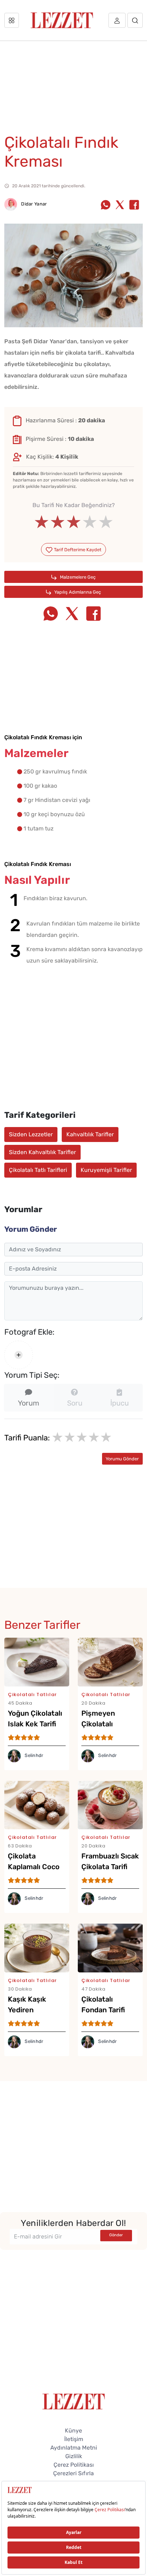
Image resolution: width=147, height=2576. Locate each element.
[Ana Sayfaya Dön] (74, 2401)
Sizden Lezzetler (31, 1134)
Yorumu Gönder (122, 1459)
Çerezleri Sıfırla (73, 2473)
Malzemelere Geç (77, 577)
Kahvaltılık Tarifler (90, 1134)
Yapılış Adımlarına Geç (77, 592)
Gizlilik (74, 2456)
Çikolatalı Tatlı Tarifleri (38, 1170)
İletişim (74, 2439)
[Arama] (135, 20)
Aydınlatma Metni (74, 2448)
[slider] (74, 522)
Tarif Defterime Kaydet (77, 550)
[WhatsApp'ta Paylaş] (106, 205)
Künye (73, 2431)
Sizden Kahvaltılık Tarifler (42, 1152)
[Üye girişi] (117, 20)
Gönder (116, 2235)
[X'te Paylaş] (120, 205)
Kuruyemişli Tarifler (106, 1170)
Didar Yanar (34, 204)
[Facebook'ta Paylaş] (134, 205)
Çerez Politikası (74, 2465)
